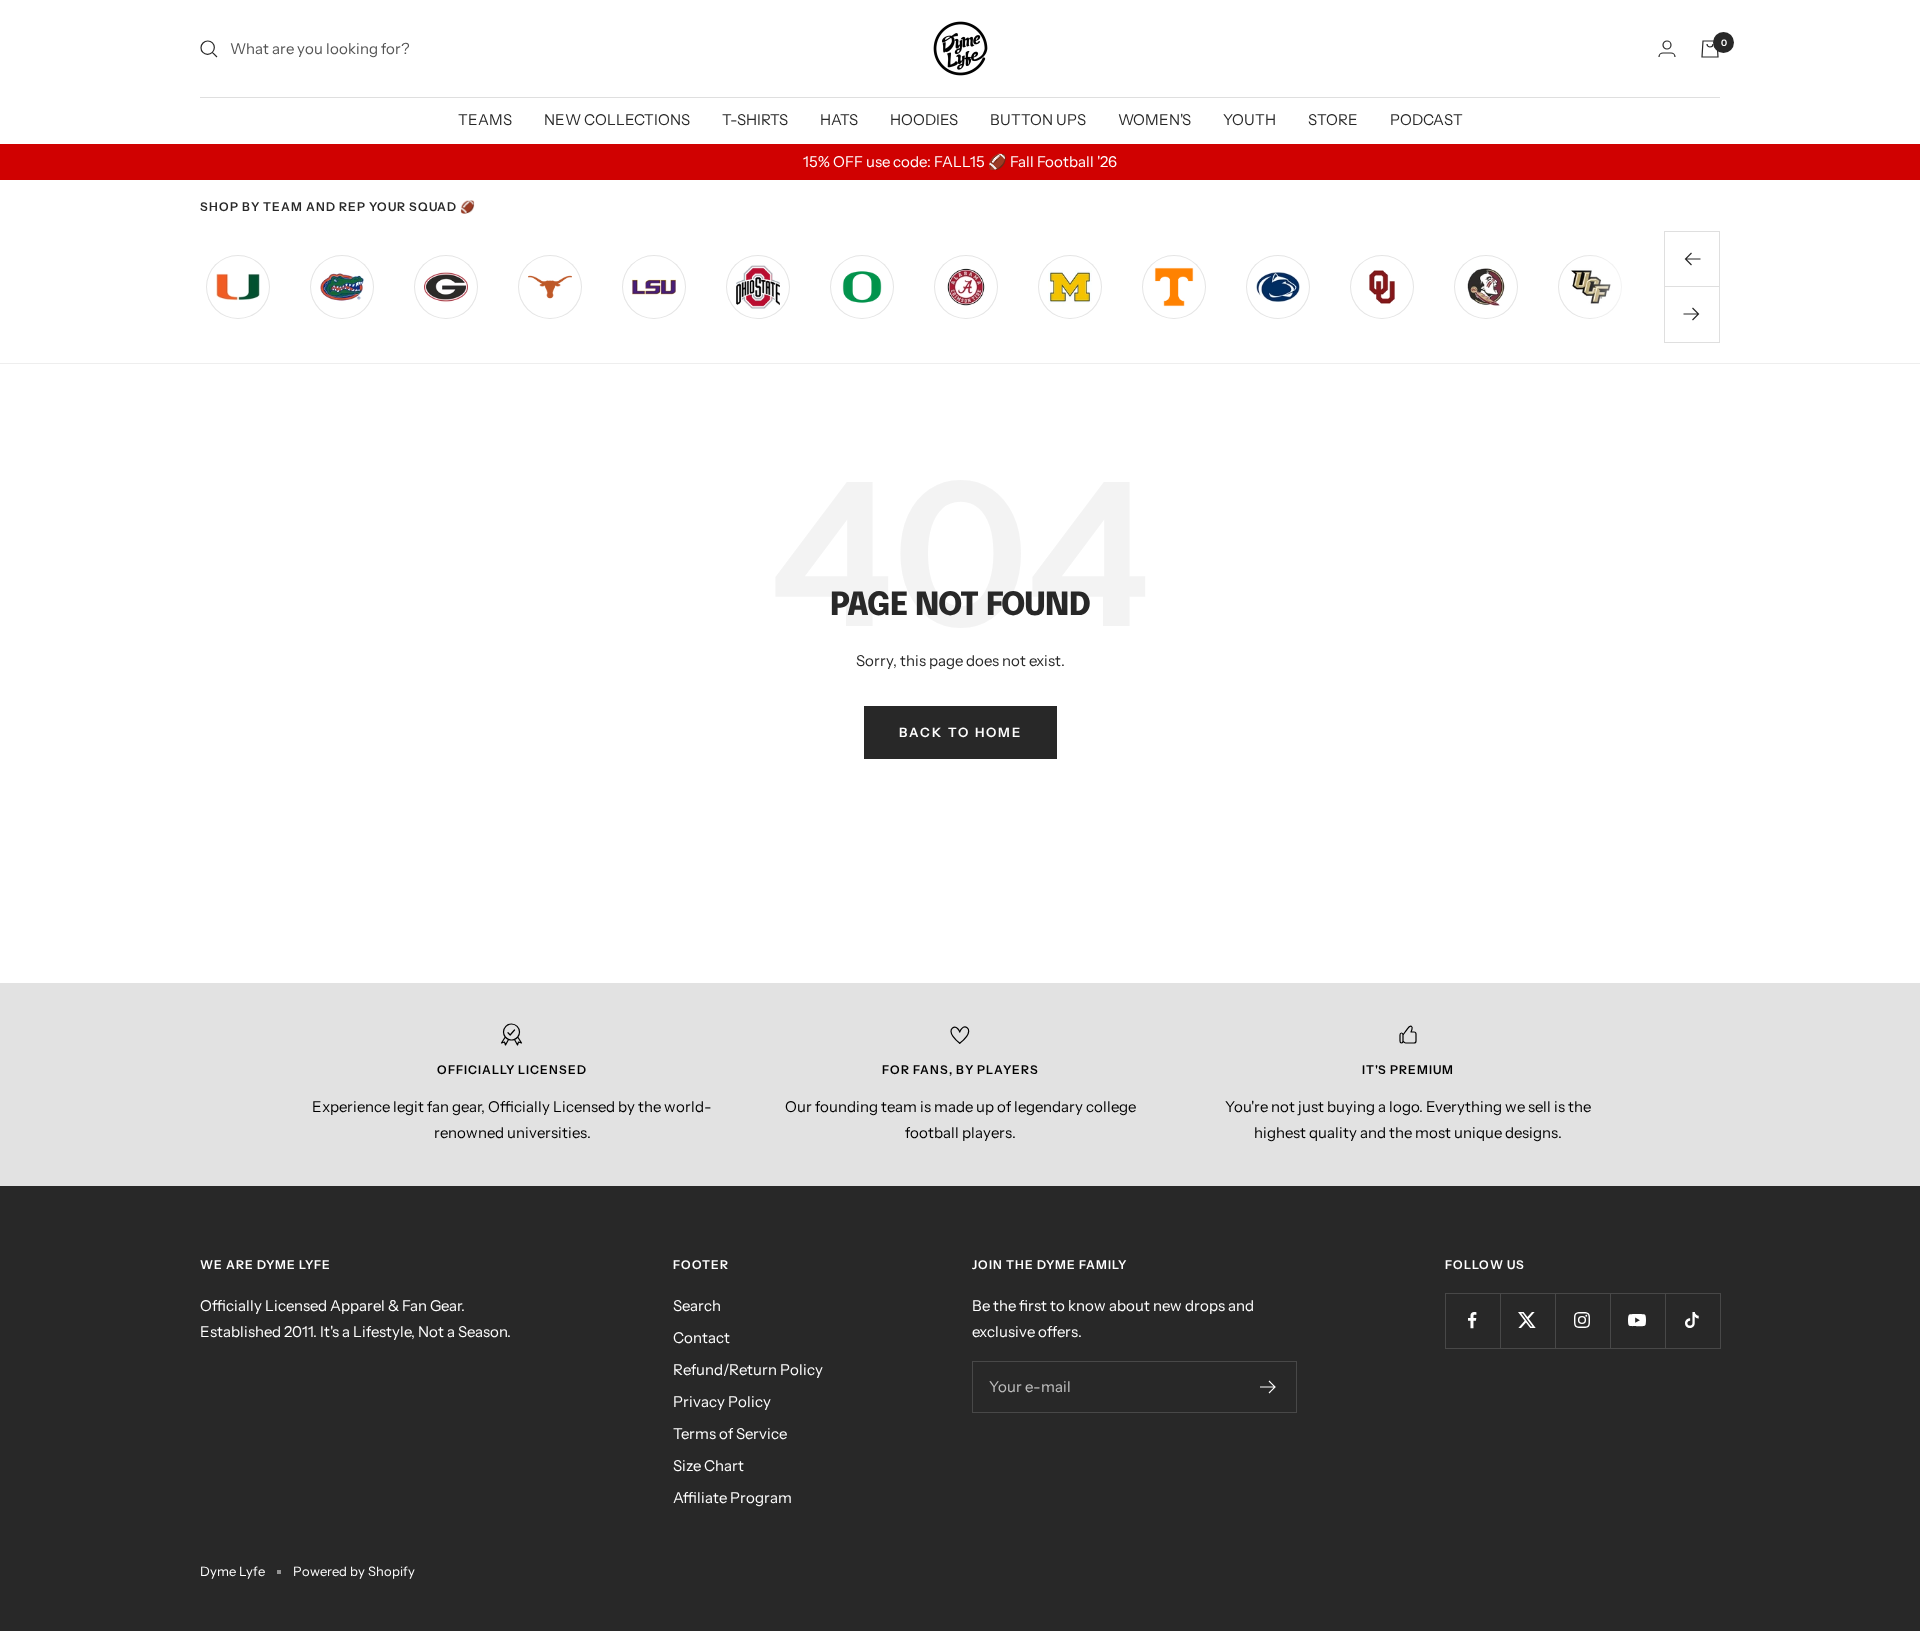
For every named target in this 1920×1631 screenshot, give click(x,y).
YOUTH (1249, 119)
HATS (839, 119)
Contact (701, 1337)
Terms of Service (730, 1433)
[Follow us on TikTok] (1692, 1320)
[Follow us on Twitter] (1527, 1320)
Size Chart (708, 1465)
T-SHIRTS (755, 119)
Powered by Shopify (354, 1571)
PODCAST (1426, 119)
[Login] (1667, 48)
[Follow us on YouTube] (1637, 1320)
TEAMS (485, 119)
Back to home (960, 732)
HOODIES (924, 119)
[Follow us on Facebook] (1472, 1320)
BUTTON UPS (1038, 119)
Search (697, 1305)
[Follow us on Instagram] (1582, 1320)
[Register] (1268, 1387)
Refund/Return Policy (748, 1369)
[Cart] (1710, 49)
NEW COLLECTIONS (617, 119)
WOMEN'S (1154, 119)
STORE (1333, 119)
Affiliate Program (732, 1497)
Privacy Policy (722, 1401)
